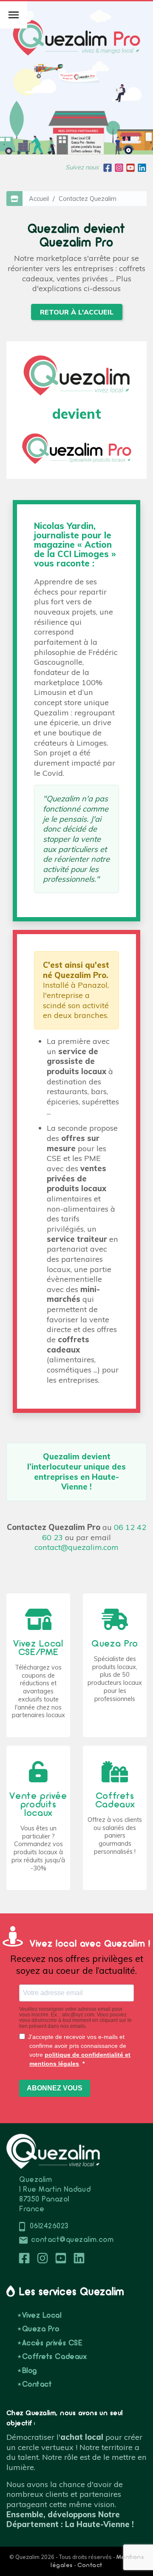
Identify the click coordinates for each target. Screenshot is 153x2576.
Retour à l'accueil (77, 312)
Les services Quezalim (72, 2292)
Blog (30, 2371)
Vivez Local (42, 2316)
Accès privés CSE (52, 2343)
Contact (37, 2385)
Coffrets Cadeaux (54, 2357)
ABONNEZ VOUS (55, 2088)
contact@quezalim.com (76, 1547)
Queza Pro (41, 2329)
